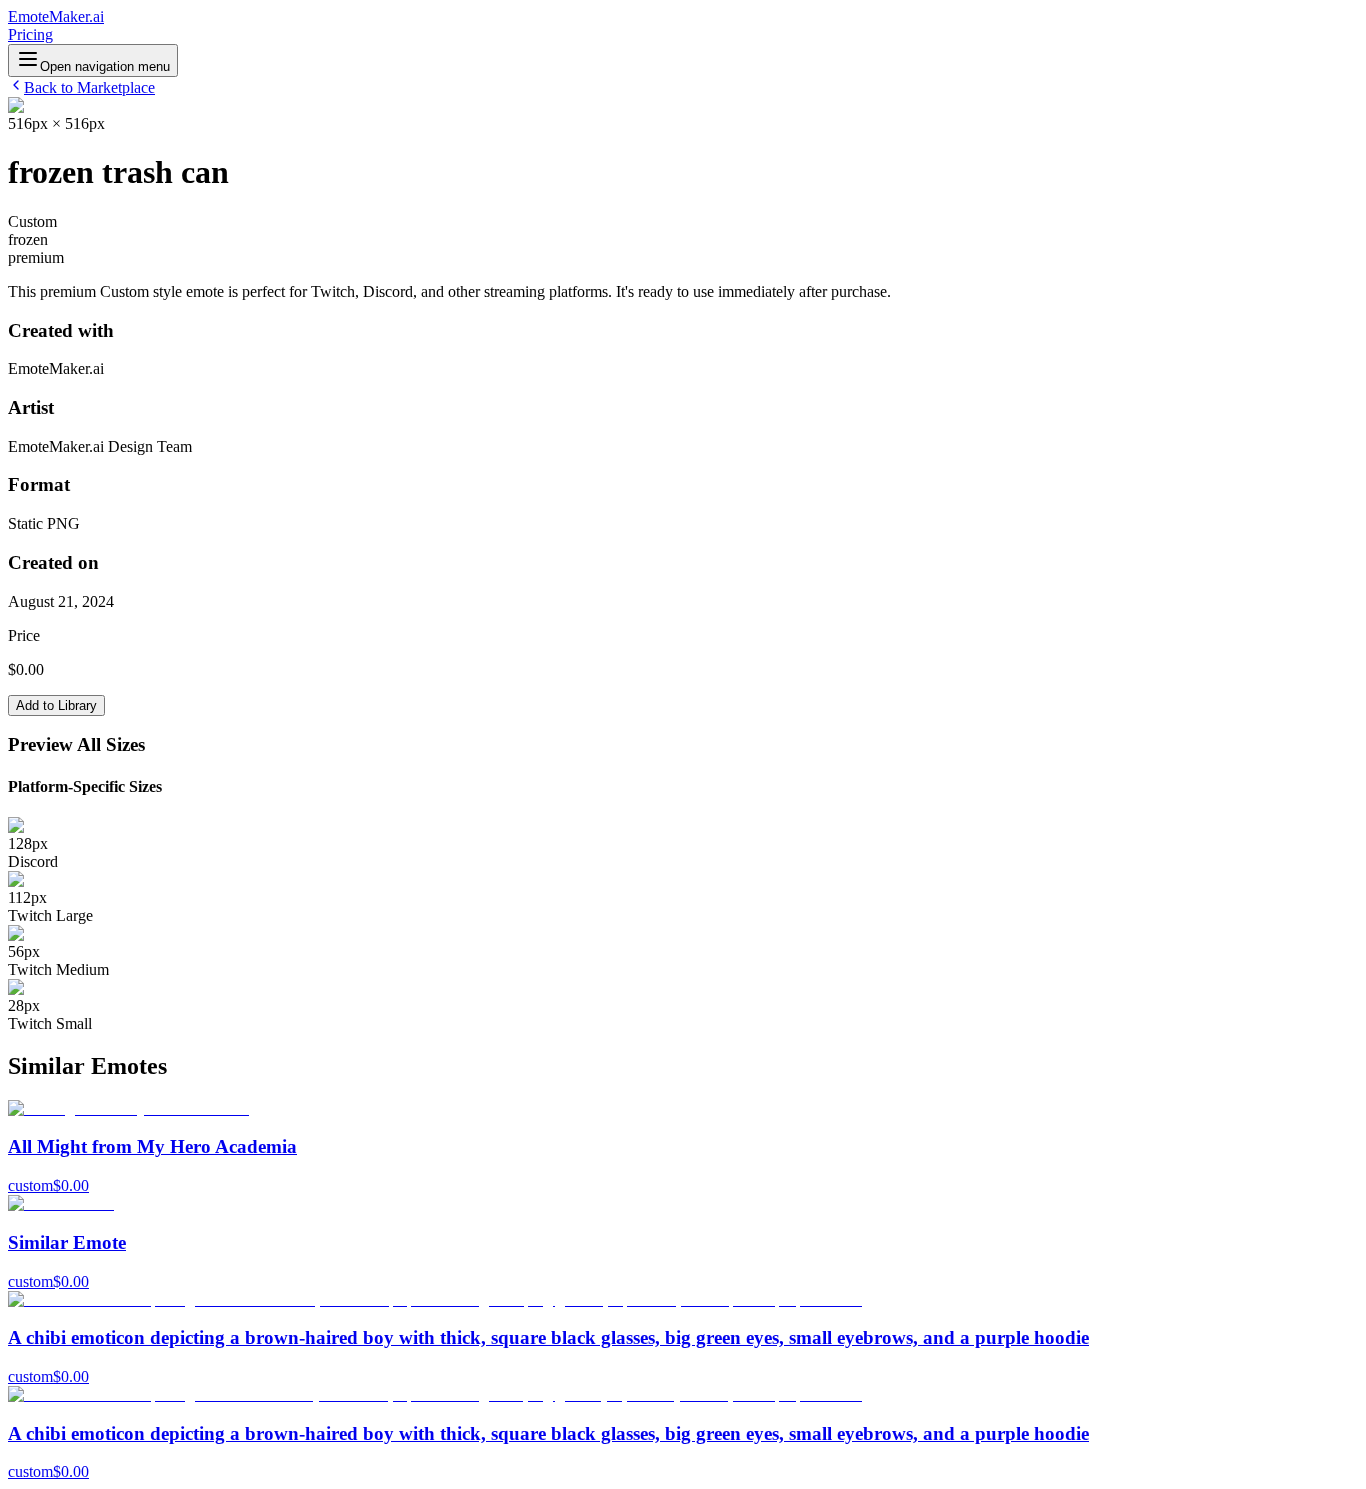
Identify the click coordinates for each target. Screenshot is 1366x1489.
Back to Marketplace (89, 87)
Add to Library (56, 705)
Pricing (30, 34)
